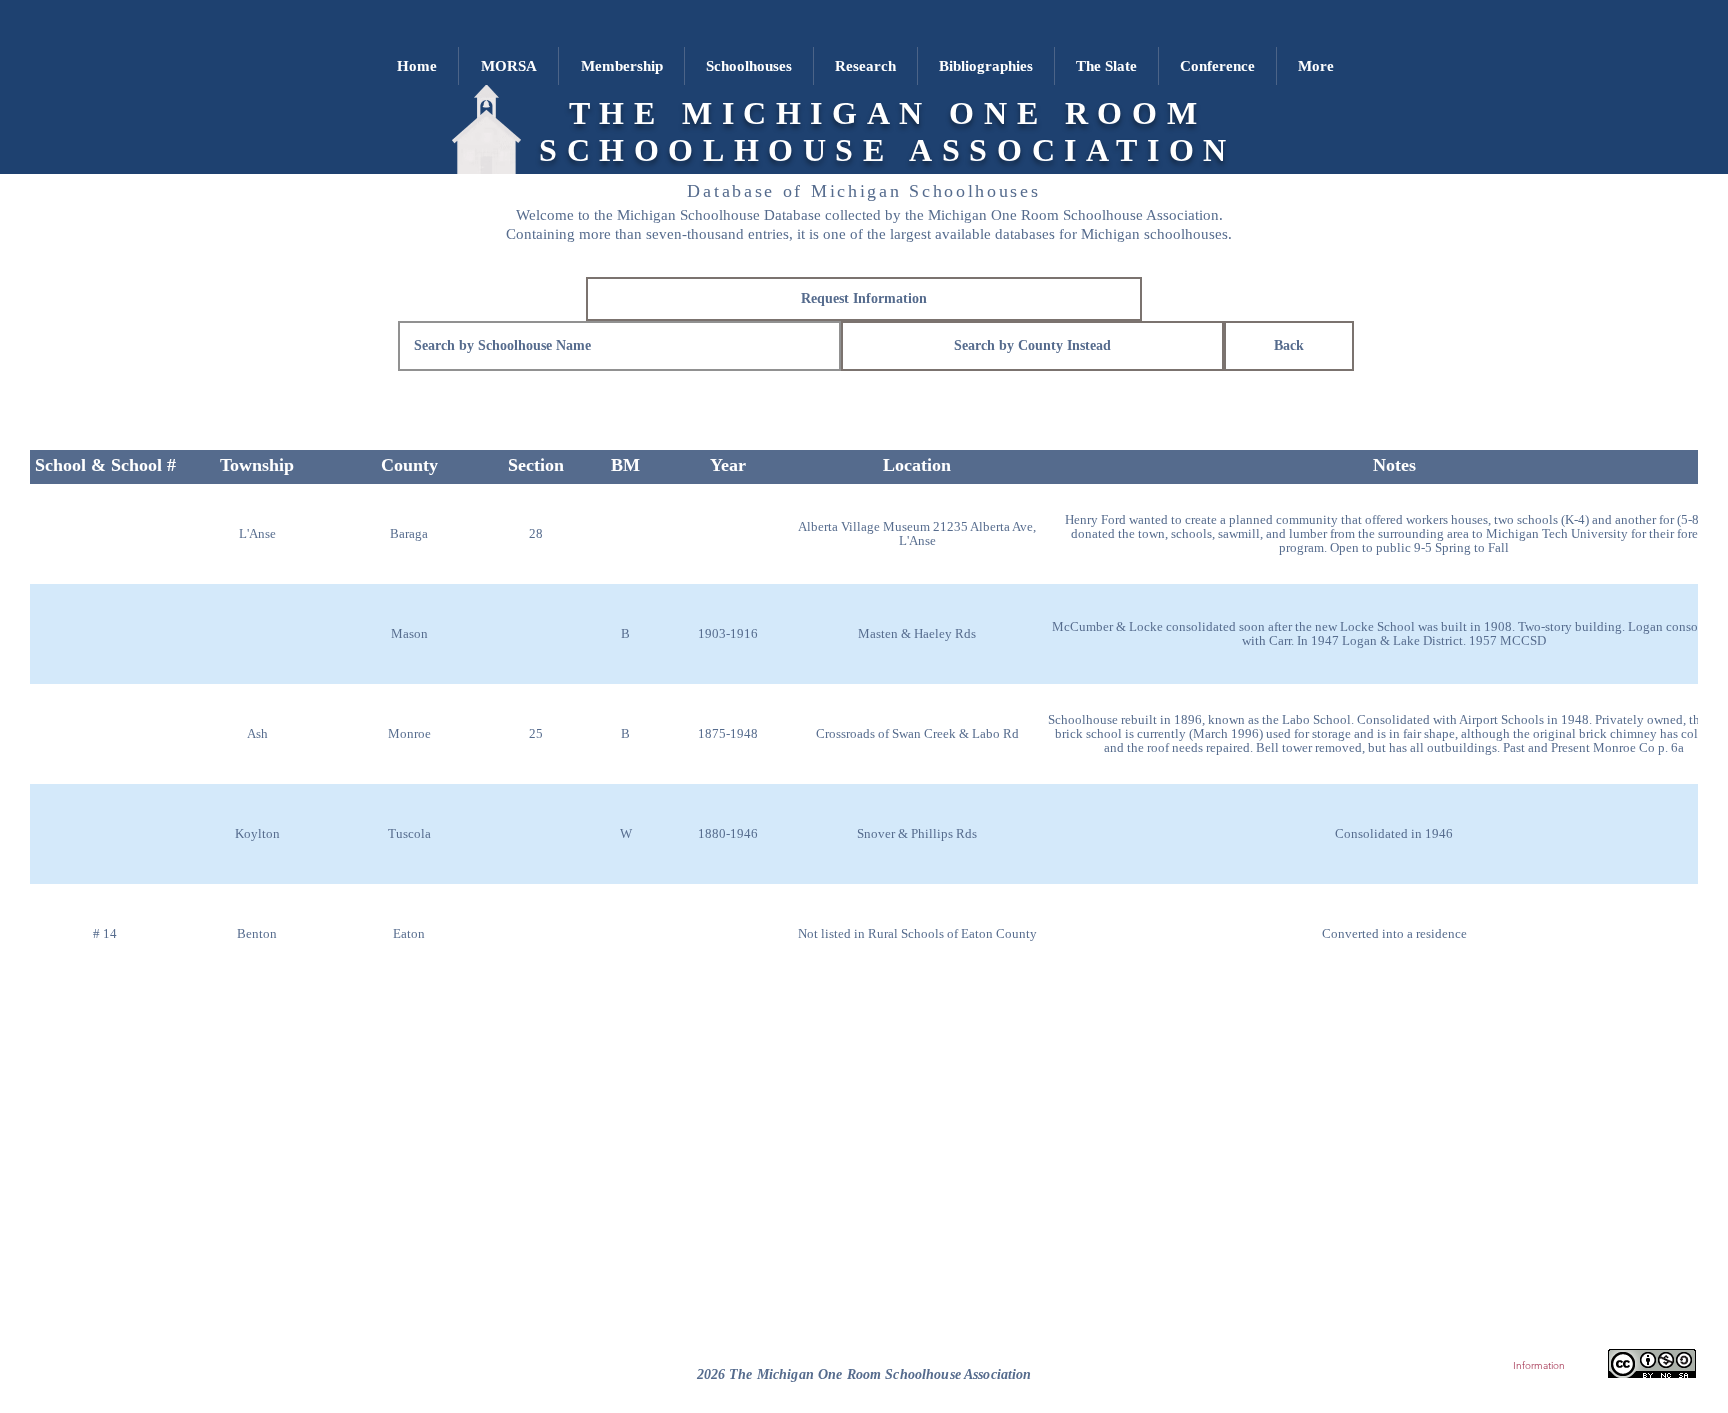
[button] (748, 66)
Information (1539, 1365)
